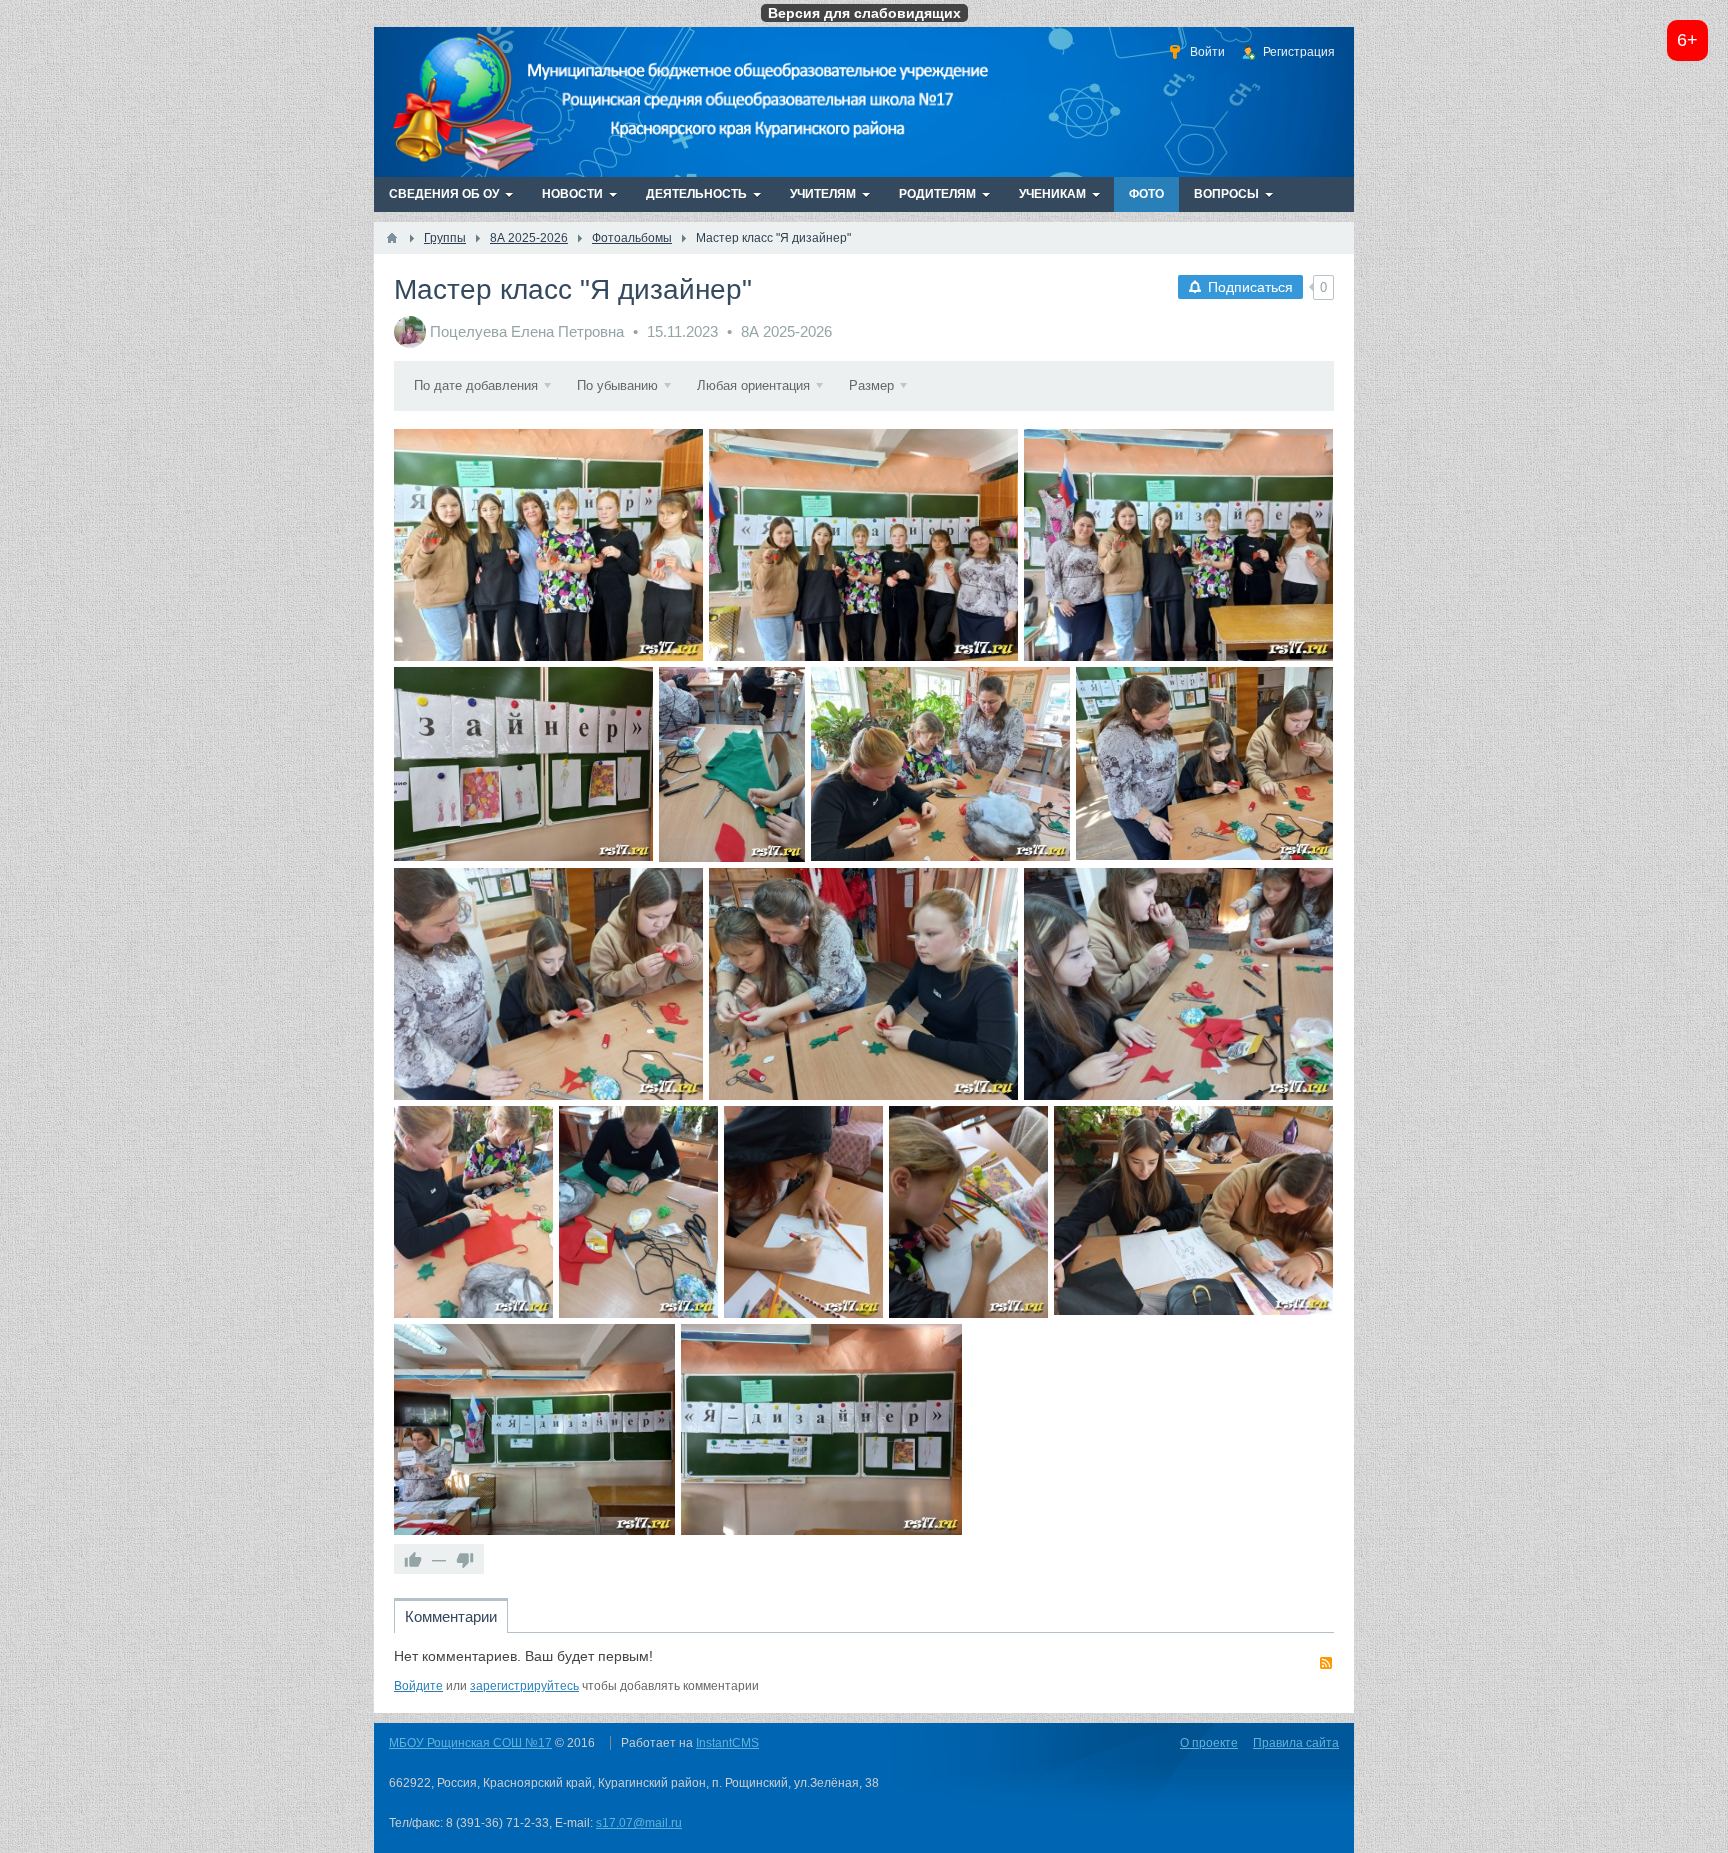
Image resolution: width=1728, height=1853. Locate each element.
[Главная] (392, 238)
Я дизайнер (549, 544)
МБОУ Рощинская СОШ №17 (470, 1743)
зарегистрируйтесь (524, 1686)
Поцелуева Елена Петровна (527, 331)
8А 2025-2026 (786, 331)
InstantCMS (727, 1743)
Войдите (418, 1686)
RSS (1326, 1663)
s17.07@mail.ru (639, 1823)
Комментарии (451, 1616)
